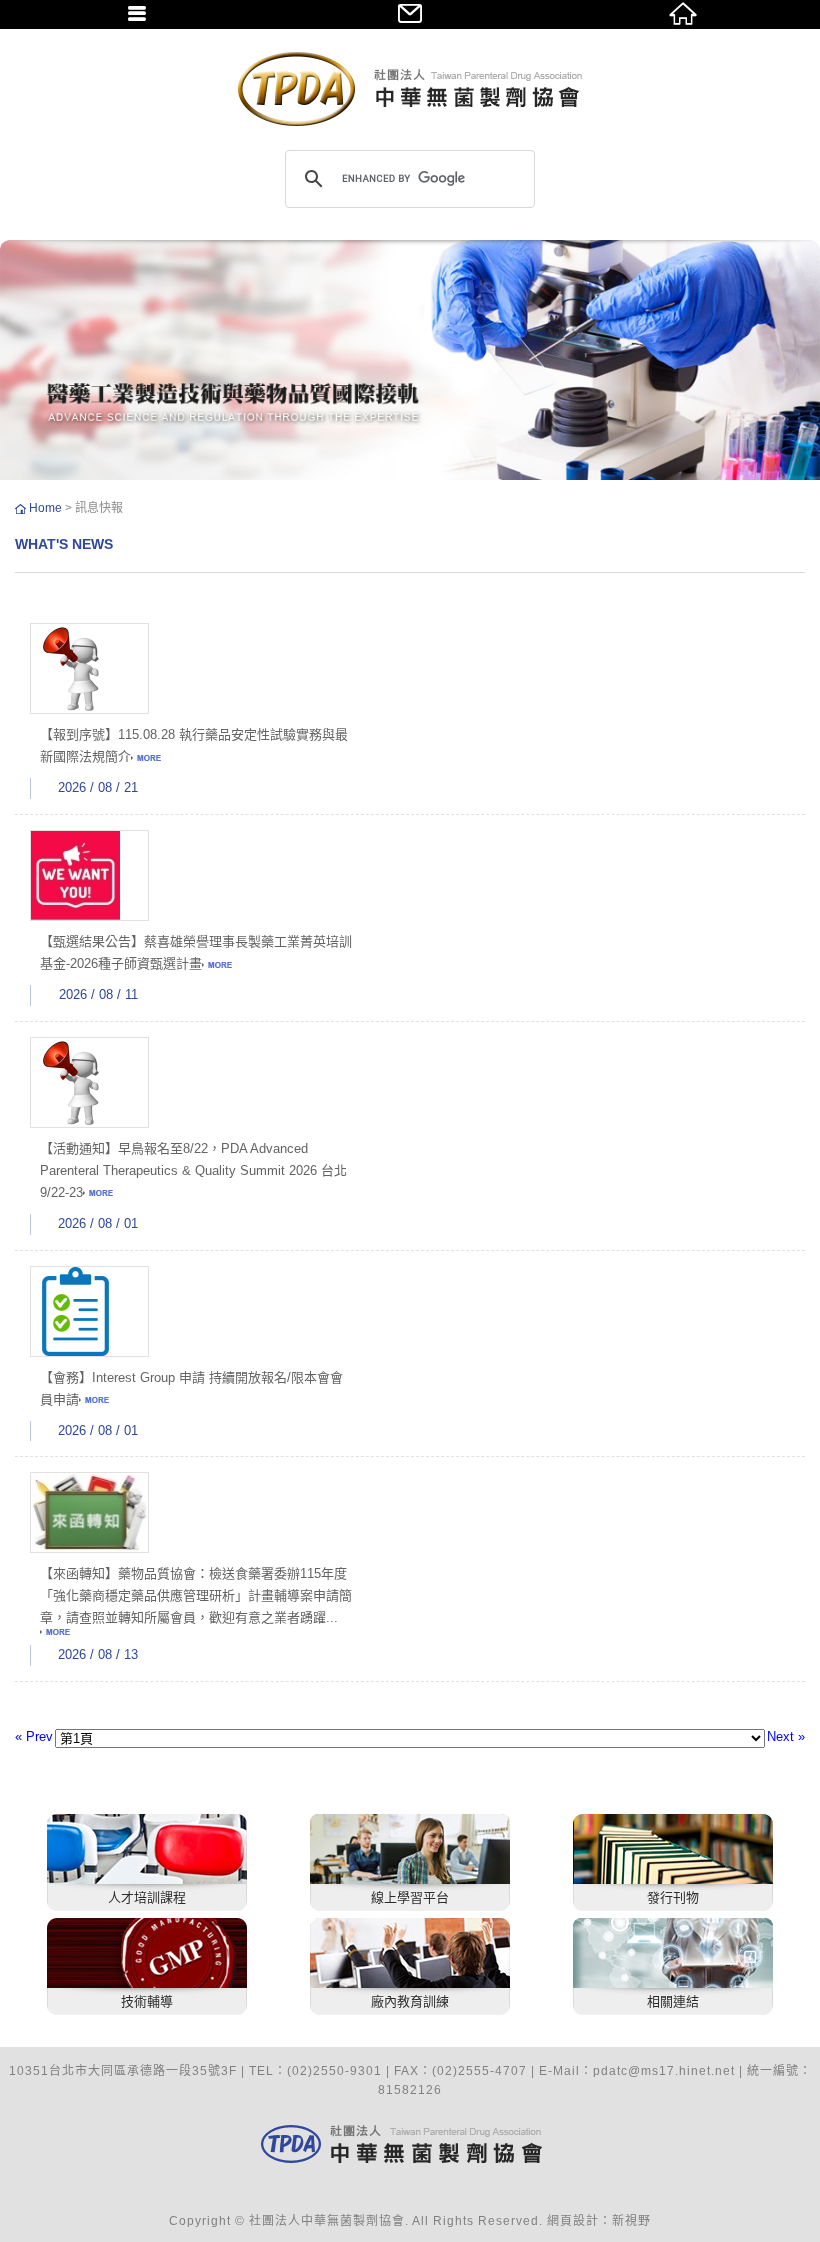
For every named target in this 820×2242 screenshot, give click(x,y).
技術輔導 (147, 2001)
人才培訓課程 (147, 1897)
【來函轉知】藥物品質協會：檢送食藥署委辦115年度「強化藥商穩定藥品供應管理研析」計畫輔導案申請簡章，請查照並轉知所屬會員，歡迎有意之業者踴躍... (196, 1595)
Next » (786, 1736)
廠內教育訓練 (410, 2001)
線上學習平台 (410, 1897)
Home (47, 508)
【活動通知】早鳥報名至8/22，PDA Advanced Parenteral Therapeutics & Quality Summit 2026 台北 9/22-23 (193, 1170)
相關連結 (673, 2001)
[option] (410, 360)
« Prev (34, 1736)
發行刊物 (673, 1897)
